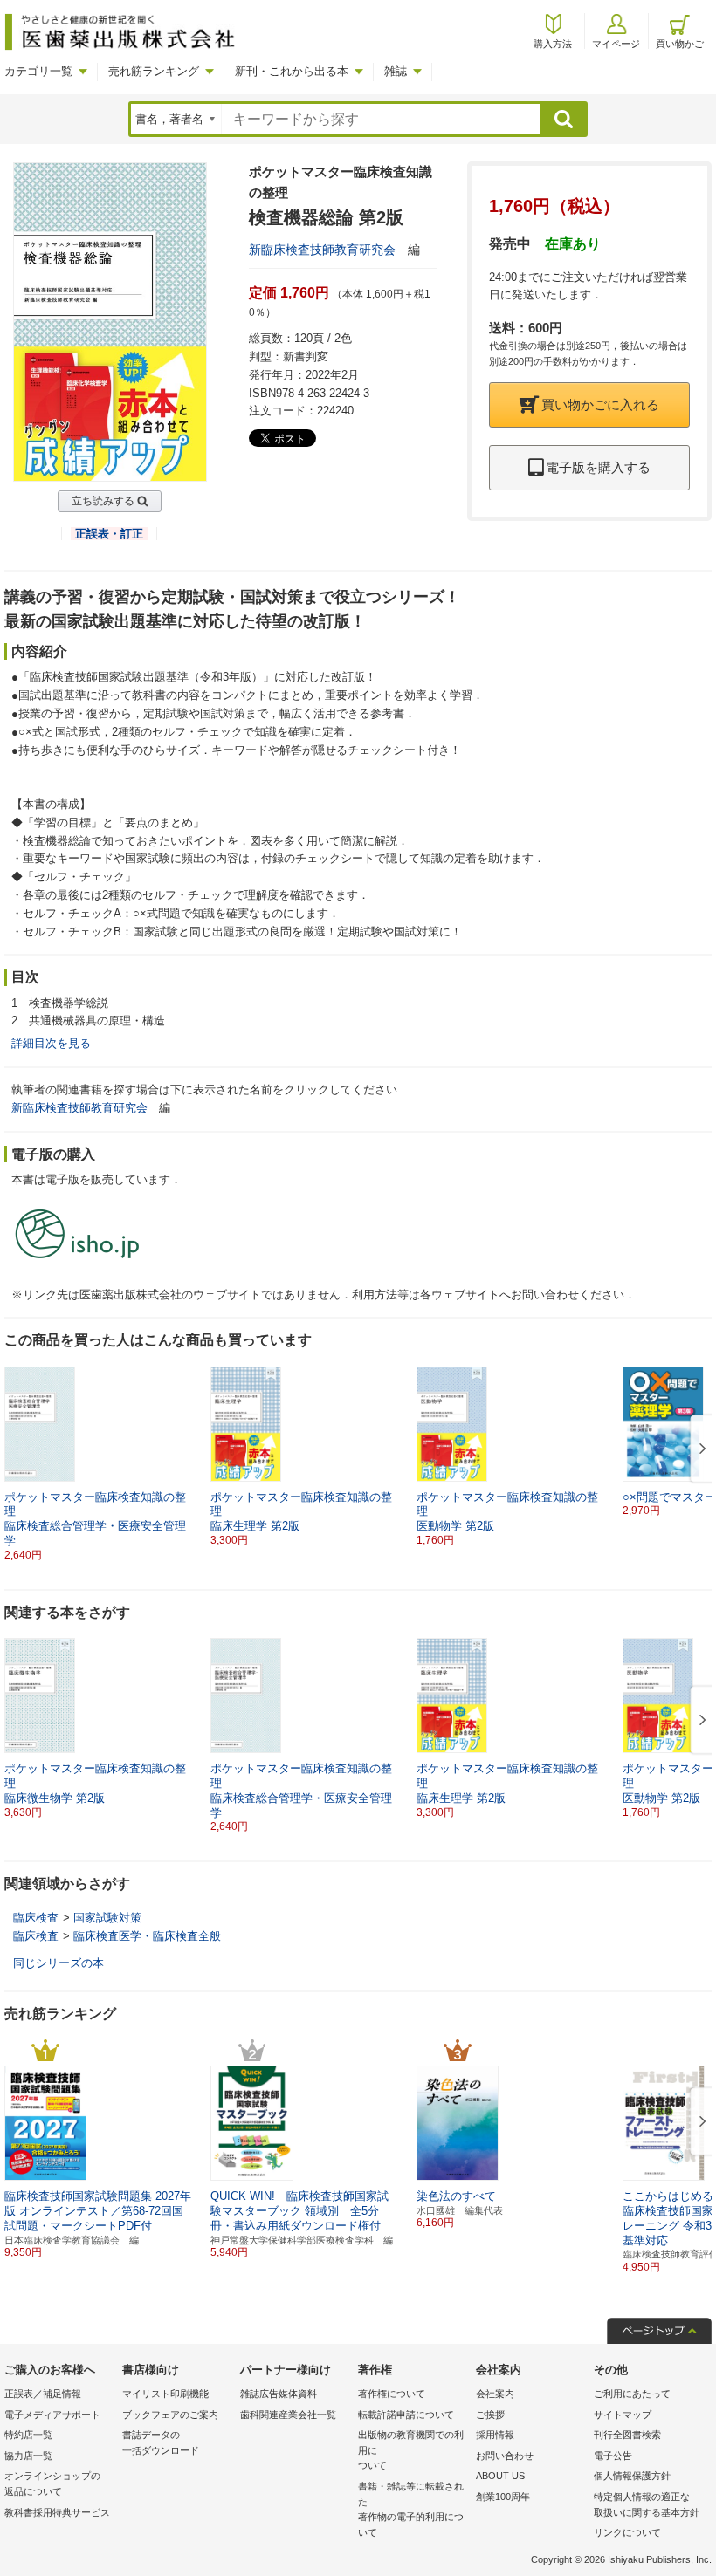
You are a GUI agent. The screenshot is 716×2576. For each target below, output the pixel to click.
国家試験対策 (107, 1918)
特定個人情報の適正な (647, 2504)
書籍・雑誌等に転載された (411, 2509)
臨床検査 (36, 1918)
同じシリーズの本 (59, 1963)
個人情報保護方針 (632, 2476)
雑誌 (396, 71)
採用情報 (495, 2435)
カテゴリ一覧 (38, 71)
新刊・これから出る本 (292, 71)
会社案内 (495, 2394)
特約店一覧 (28, 2435)
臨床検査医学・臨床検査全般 (147, 1936)
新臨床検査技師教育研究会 (322, 250)
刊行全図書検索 (627, 2435)
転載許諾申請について (406, 2415)
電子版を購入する (598, 467)
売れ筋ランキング (154, 71)
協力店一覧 (28, 2456)
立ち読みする (103, 501)
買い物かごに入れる (600, 404)
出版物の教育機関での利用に (411, 2450)
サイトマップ (623, 2415)
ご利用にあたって (632, 2394)
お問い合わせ (505, 2456)
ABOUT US (500, 2476)
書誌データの (161, 2442)
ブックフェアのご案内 (170, 2415)
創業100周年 (503, 2497)
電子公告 (613, 2456)
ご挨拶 (490, 2415)
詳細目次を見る (51, 1043)
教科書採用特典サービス (57, 2512)
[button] (699, 1449)
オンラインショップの (52, 2484)
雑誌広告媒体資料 (279, 2394)
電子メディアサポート (52, 2415)
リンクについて (627, 2532)
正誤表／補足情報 (43, 2394)
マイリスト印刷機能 (165, 2394)
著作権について (392, 2394)
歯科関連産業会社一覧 (288, 2415)
